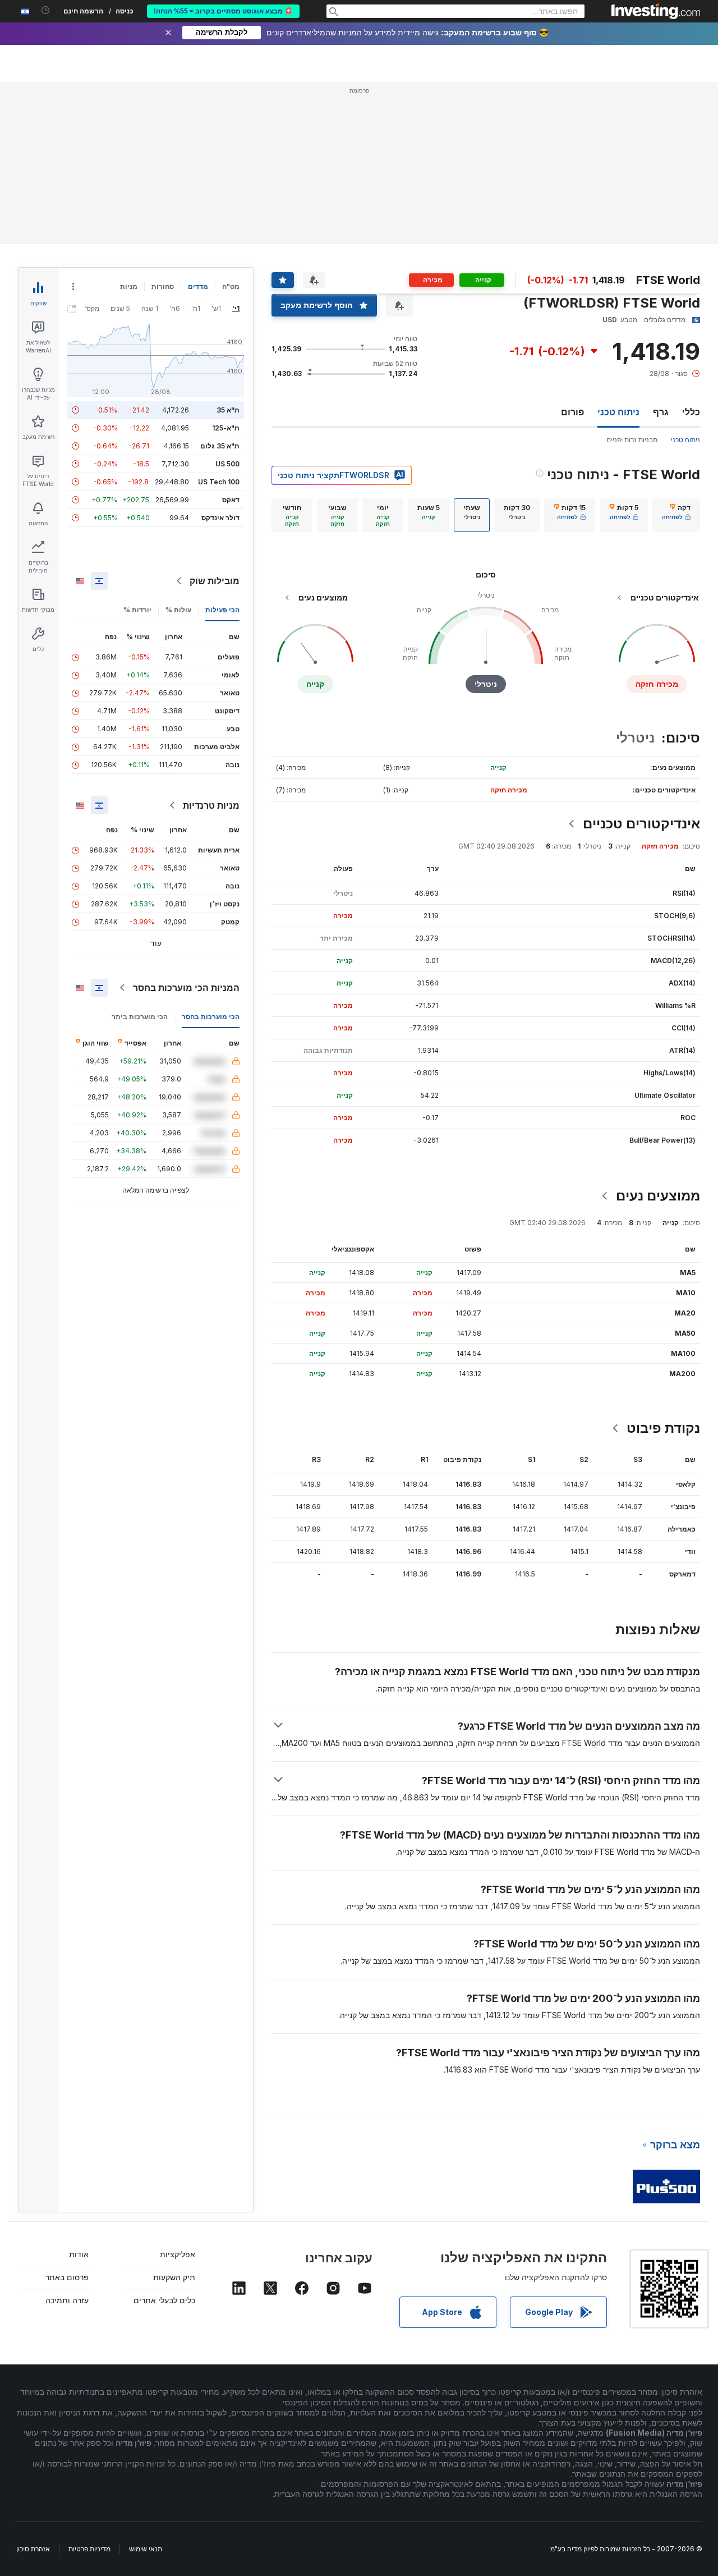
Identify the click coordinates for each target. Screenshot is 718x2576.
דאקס (231, 500)
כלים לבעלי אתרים (164, 2300)
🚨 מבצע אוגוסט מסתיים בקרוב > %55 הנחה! (223, 11)
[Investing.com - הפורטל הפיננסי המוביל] (656, 11)
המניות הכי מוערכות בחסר (186, 988)
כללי (691, 412)
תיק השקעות (174, 2277)
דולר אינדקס (220, 518)
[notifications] (46, 10)
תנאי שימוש (146, 2549)
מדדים (198, 287)
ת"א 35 (228, 410)
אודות (79, 2254)
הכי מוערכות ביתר (140, 1017)
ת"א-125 (226, 428)
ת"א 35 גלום (220, 446)
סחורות (163, 287)
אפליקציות (178, 2254)
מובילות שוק (215, 581)
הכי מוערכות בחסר (211, 1017)
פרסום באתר (67, 2277)
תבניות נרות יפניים (632, 440)
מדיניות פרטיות (89, 2549)
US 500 (227, 464)
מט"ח (231, 287)
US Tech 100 (219, 482)
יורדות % (137, 610)
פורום (572, 412)
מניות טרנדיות (211, 805)
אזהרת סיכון (33, 2549)
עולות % (178, 610)
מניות (129, 287)
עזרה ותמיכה (67, 2300)
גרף (661, 412)
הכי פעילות (222, 610)
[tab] (676, 515)
